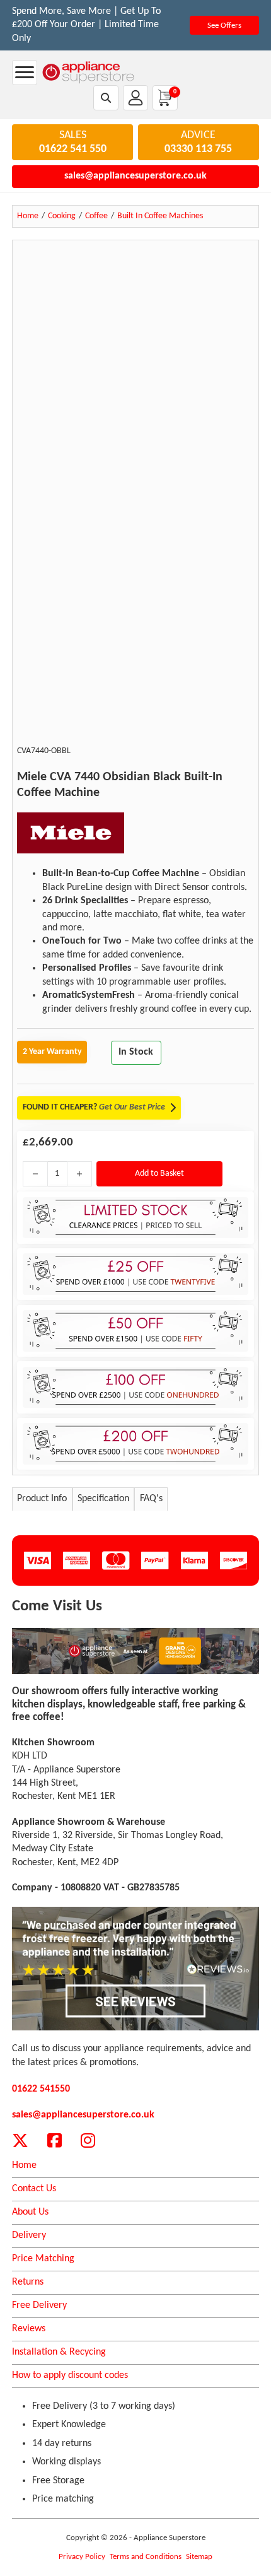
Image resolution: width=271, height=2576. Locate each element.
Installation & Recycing (59, 2352)
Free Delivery (39, 2305)
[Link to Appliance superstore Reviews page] (135, 1969)
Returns (28, 2282)
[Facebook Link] (55, 2140)
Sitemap (199, 2557)
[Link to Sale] (135, 1651)
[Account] (135, 98)
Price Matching (43, 2259)
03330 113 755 (198, 149)
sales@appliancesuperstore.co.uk (135, 176)
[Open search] (106, 98)
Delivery (29, 2235)
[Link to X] (20, 2140)
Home (24, 2165)
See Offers (224, 26)
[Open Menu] (25, 73)
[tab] (42, 1499)
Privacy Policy (82, 2557)
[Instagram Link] (88, 2140)
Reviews (29, 2329)
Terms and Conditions (146, 2557)
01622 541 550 (73, 149)
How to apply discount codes (70, 2375)
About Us (30, 2212)
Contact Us (34, 2189)
